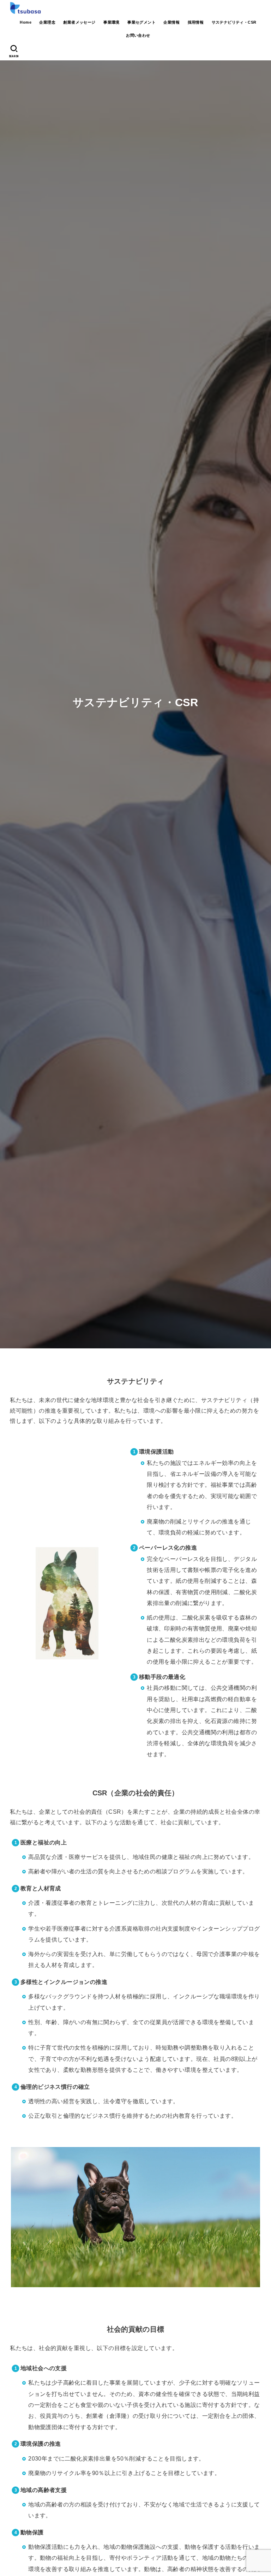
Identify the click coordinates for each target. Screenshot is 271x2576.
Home (26, 22)
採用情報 (196, 22)
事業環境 (112, 22)
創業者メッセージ (79, 22)
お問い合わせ (138, 35)
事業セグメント (141, 22)
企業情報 (171, 22)
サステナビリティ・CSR (234, 22)
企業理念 (47, 22)
